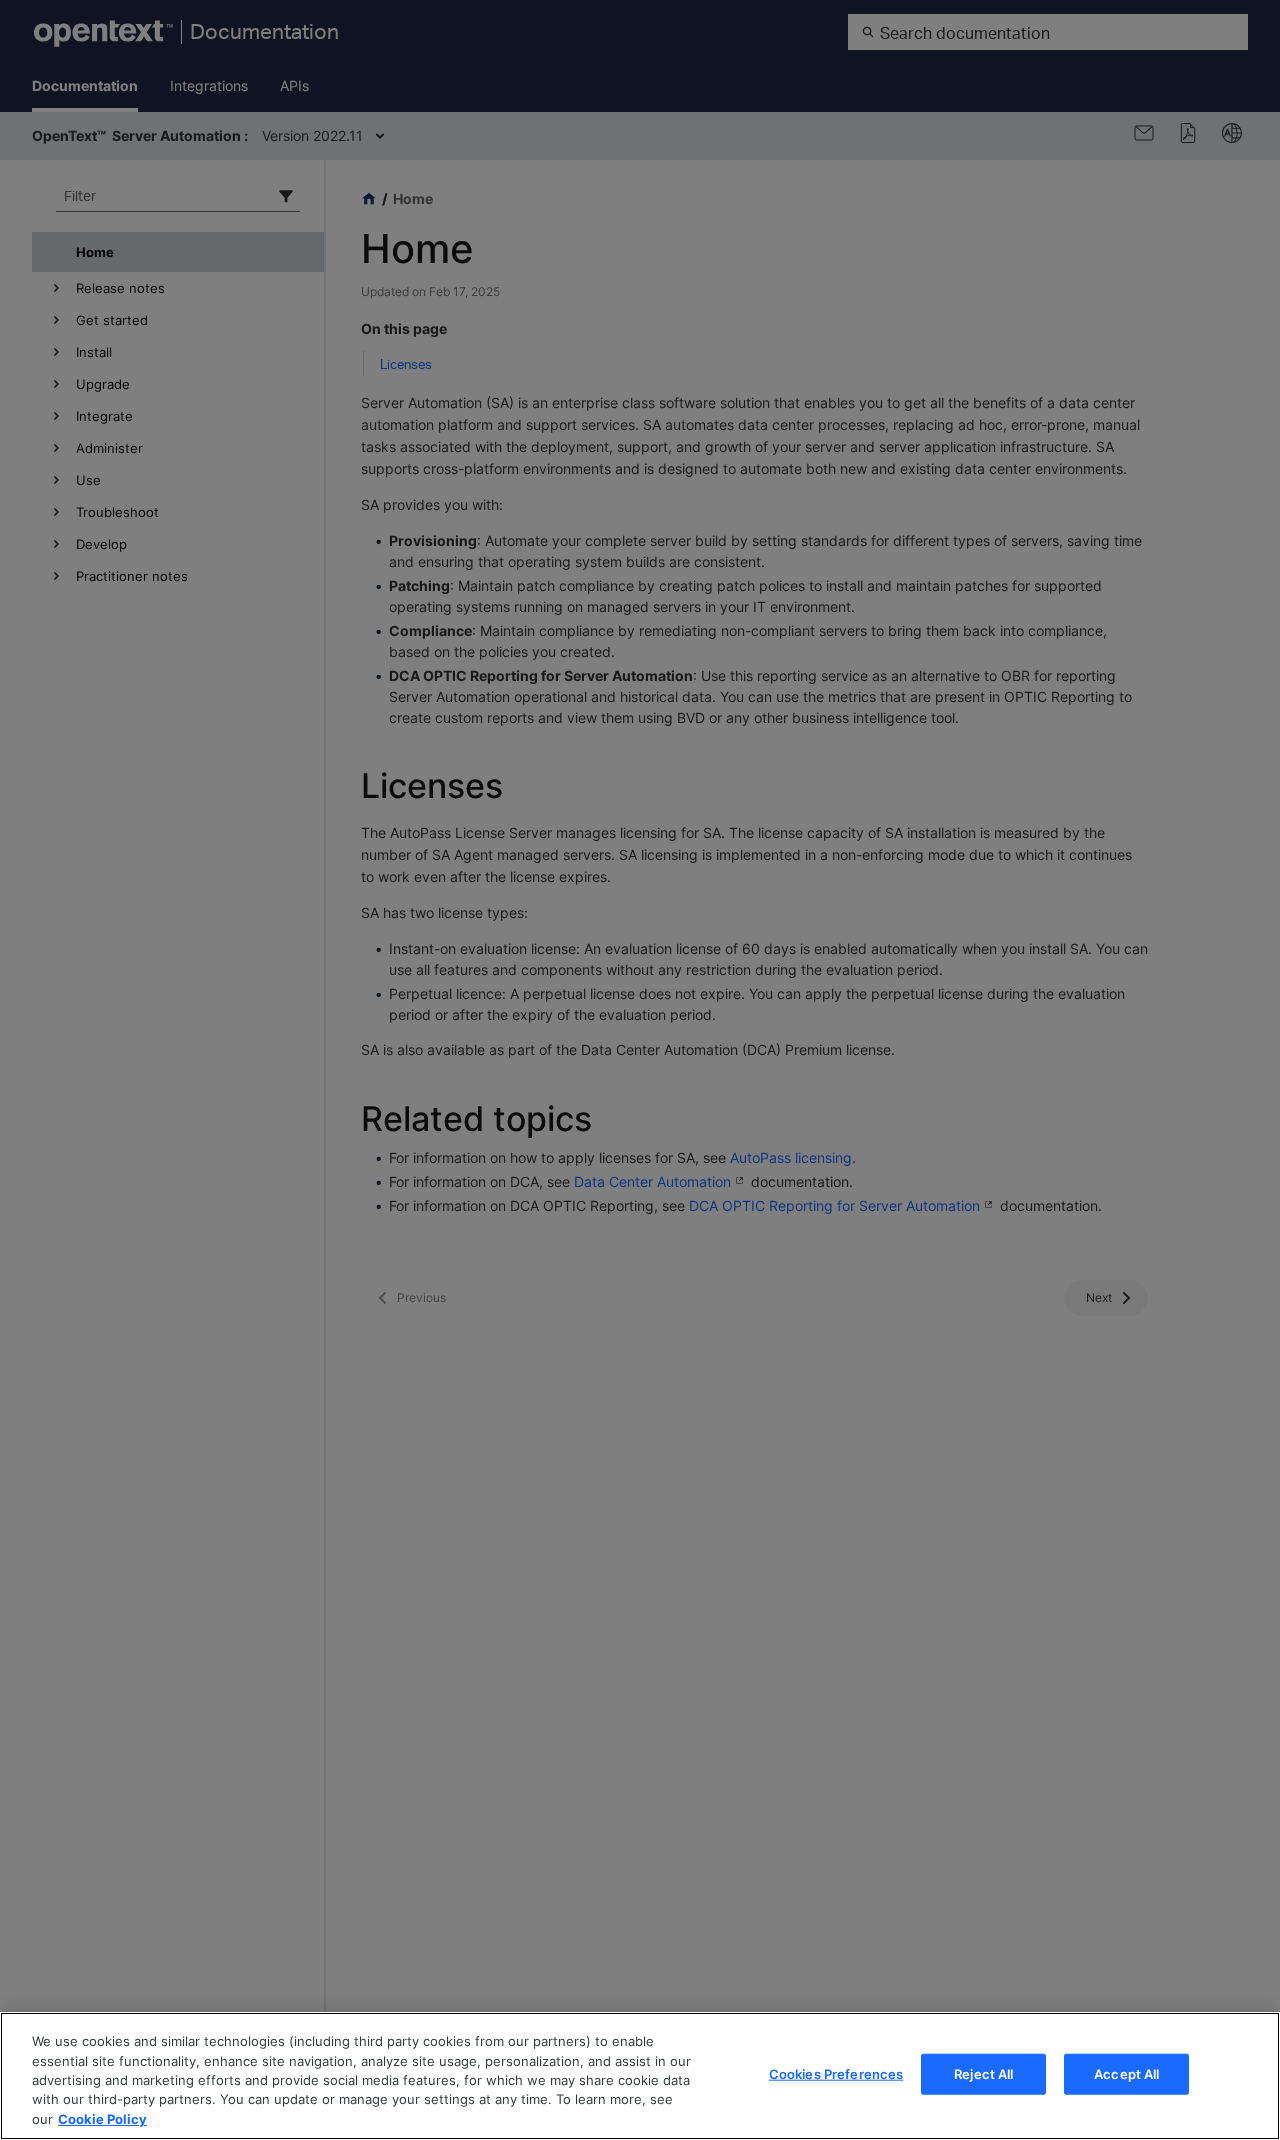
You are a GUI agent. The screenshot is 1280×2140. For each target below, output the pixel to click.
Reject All (983, 2074)
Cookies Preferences (836, 2074)
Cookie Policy (102, 2119)
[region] (640, 2076)
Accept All (1126, 2074)
